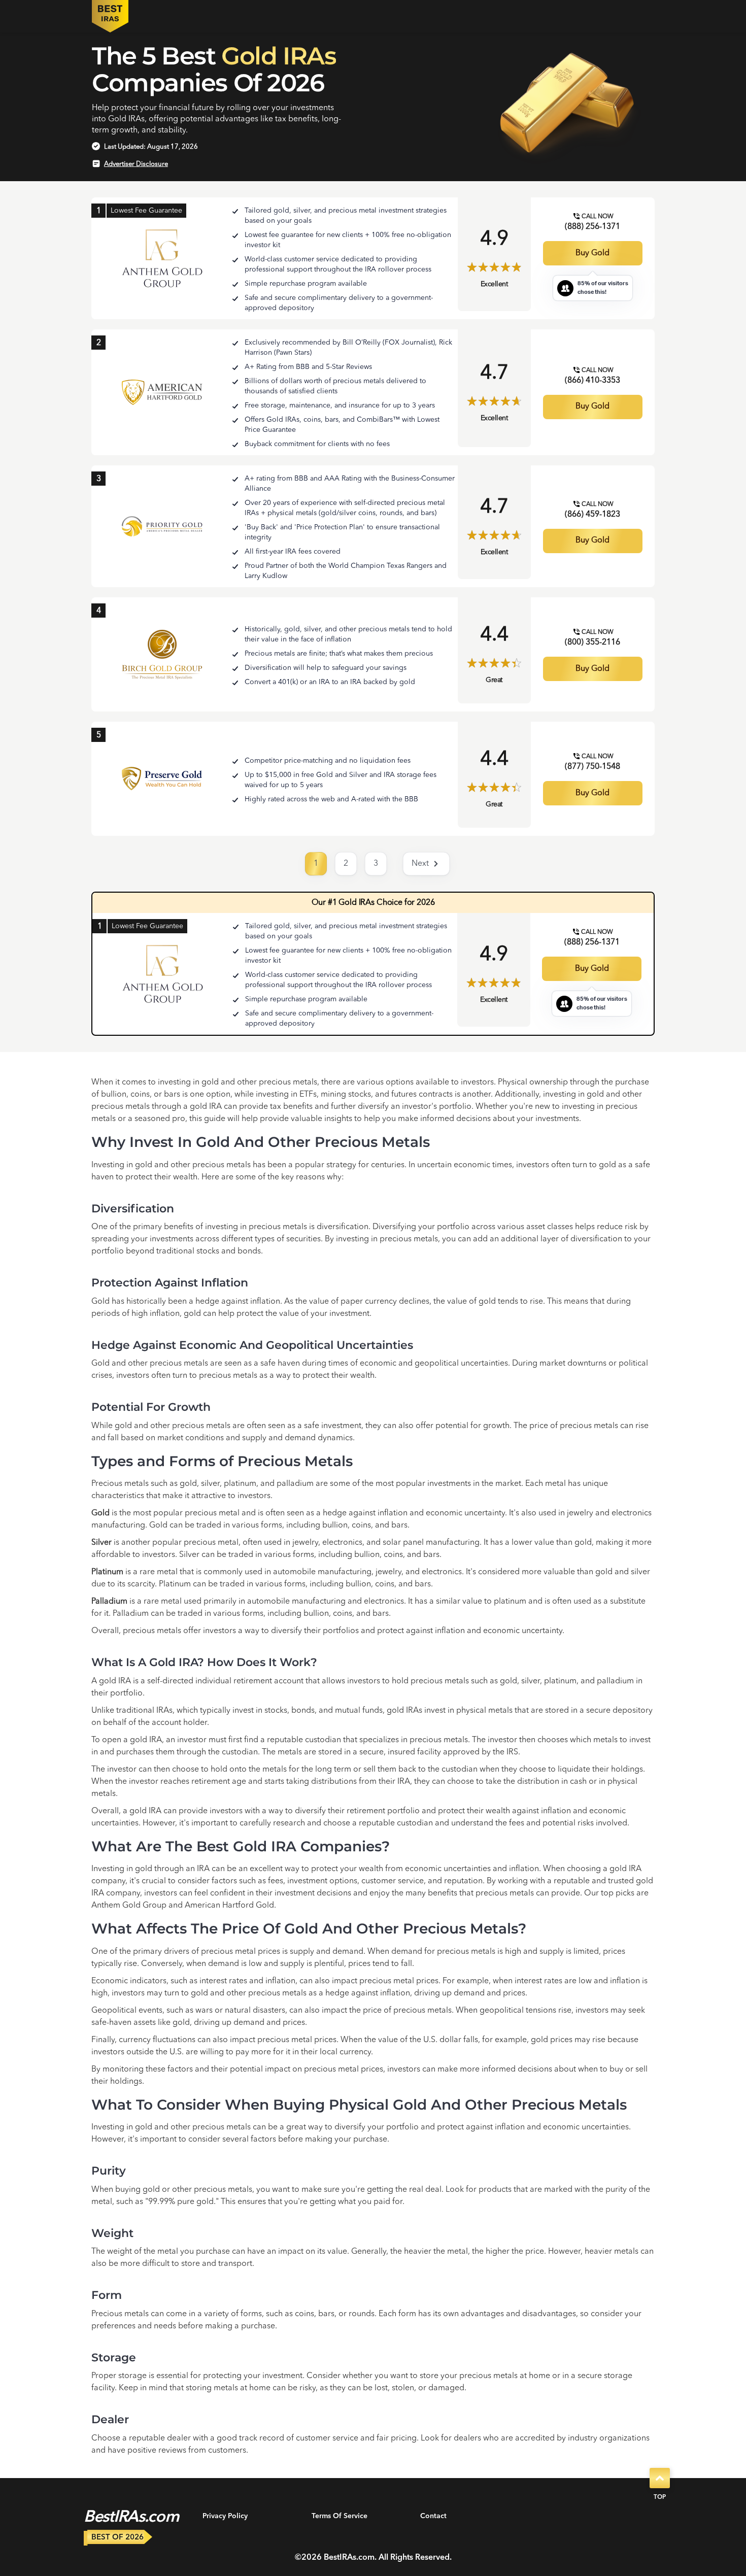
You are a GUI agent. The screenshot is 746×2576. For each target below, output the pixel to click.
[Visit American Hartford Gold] (162, 392)
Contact (433, 2516)
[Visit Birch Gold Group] (162, 655)
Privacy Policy (225, 2516)
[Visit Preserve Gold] (162, 779)
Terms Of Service (340, 2516)
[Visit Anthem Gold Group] (162, 259)
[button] (426, 864)
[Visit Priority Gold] (162, 526)
